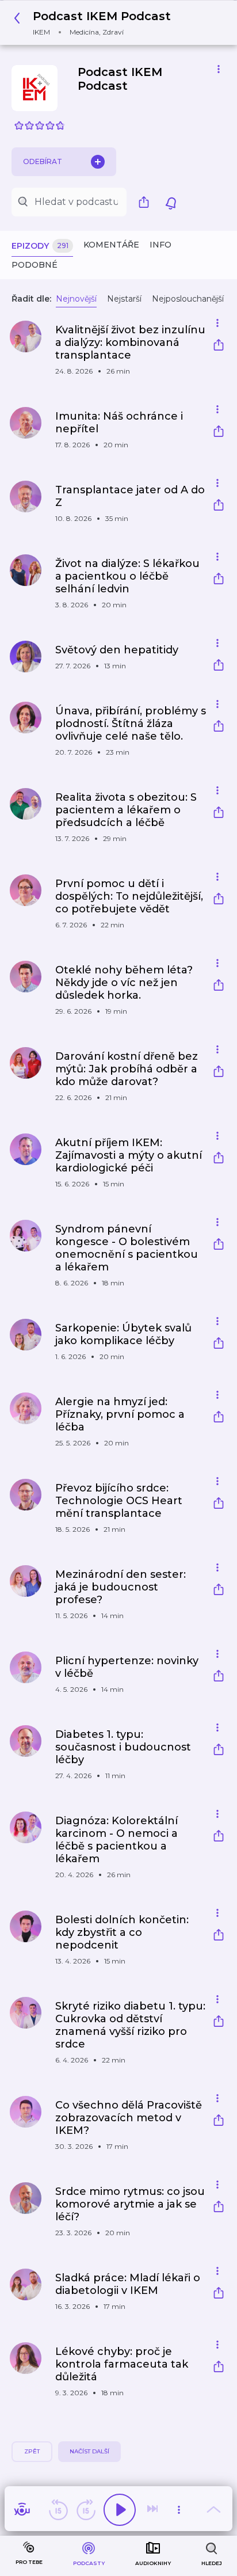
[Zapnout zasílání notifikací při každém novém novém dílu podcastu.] (171, 202)
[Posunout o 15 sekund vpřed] (86, 2510)
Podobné (35, 265)
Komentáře (111, 245)
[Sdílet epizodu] (219, 346)
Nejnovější (76, 299)
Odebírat (43, 161)
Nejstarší (124, 299)
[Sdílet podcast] (147, 202)
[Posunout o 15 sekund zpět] (58, 2510)
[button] (95, 23)
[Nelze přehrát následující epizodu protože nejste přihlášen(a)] (154, 2510)
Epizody (40, 246)
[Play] (120, 2510)
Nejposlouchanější (188, 299)
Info (160, 245)
